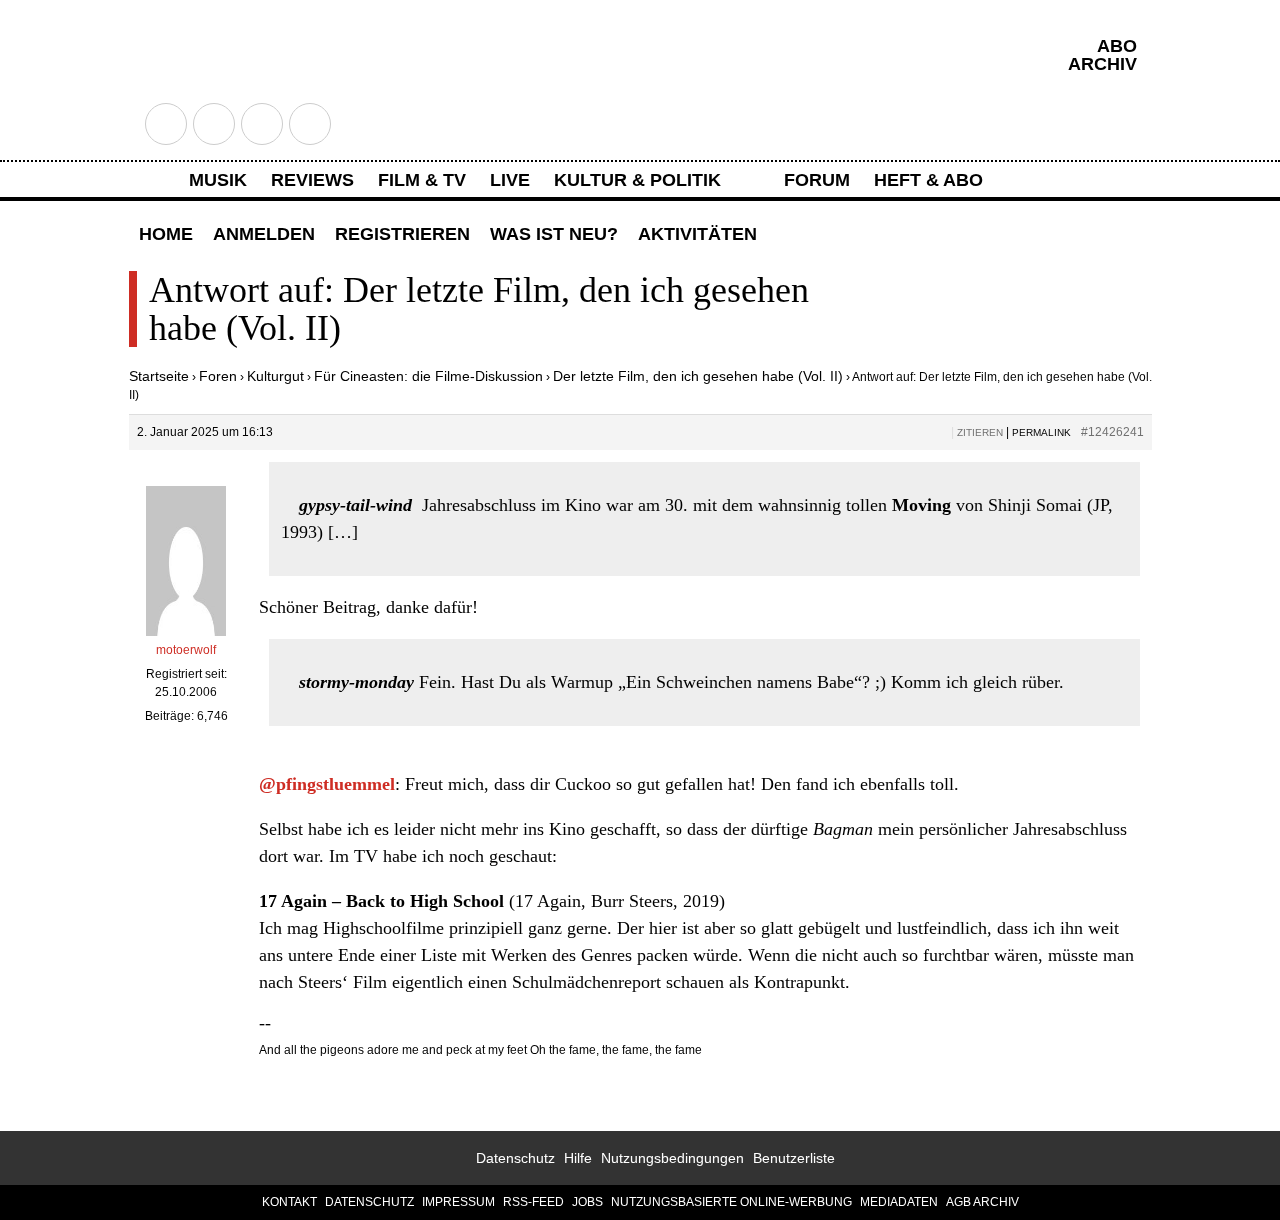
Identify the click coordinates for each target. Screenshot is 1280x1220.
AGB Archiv (982, 1202)
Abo (1117, 46)
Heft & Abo (928, 180)
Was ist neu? (554, 234)
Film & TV (422, 180)
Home (166, 234)
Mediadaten (899, 1202)
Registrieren (402, 234)
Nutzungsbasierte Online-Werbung (731, 1202)
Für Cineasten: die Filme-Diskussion (428, 376)
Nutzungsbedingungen (672, 1158)
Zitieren (980, 432)
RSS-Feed (533, 1202)
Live (510, 180)
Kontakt (289, 1202)
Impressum (458, 1202)
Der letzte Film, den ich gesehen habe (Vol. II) (698, 376)
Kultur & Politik (637, 180)
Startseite (159, 376)
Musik (218, 180)
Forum (817, 180)
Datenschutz (515, 1158)
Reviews (312, 180)
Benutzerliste (794, 1158)
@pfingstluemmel (327, 784)
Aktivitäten (697, 234)
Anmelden (264, 234)
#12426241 (1112, 432)
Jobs (587, 1202)
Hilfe (578, 1158)
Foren (218, 376)
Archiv (1102, 64)
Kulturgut (275, 376)
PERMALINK (1041, 432)
